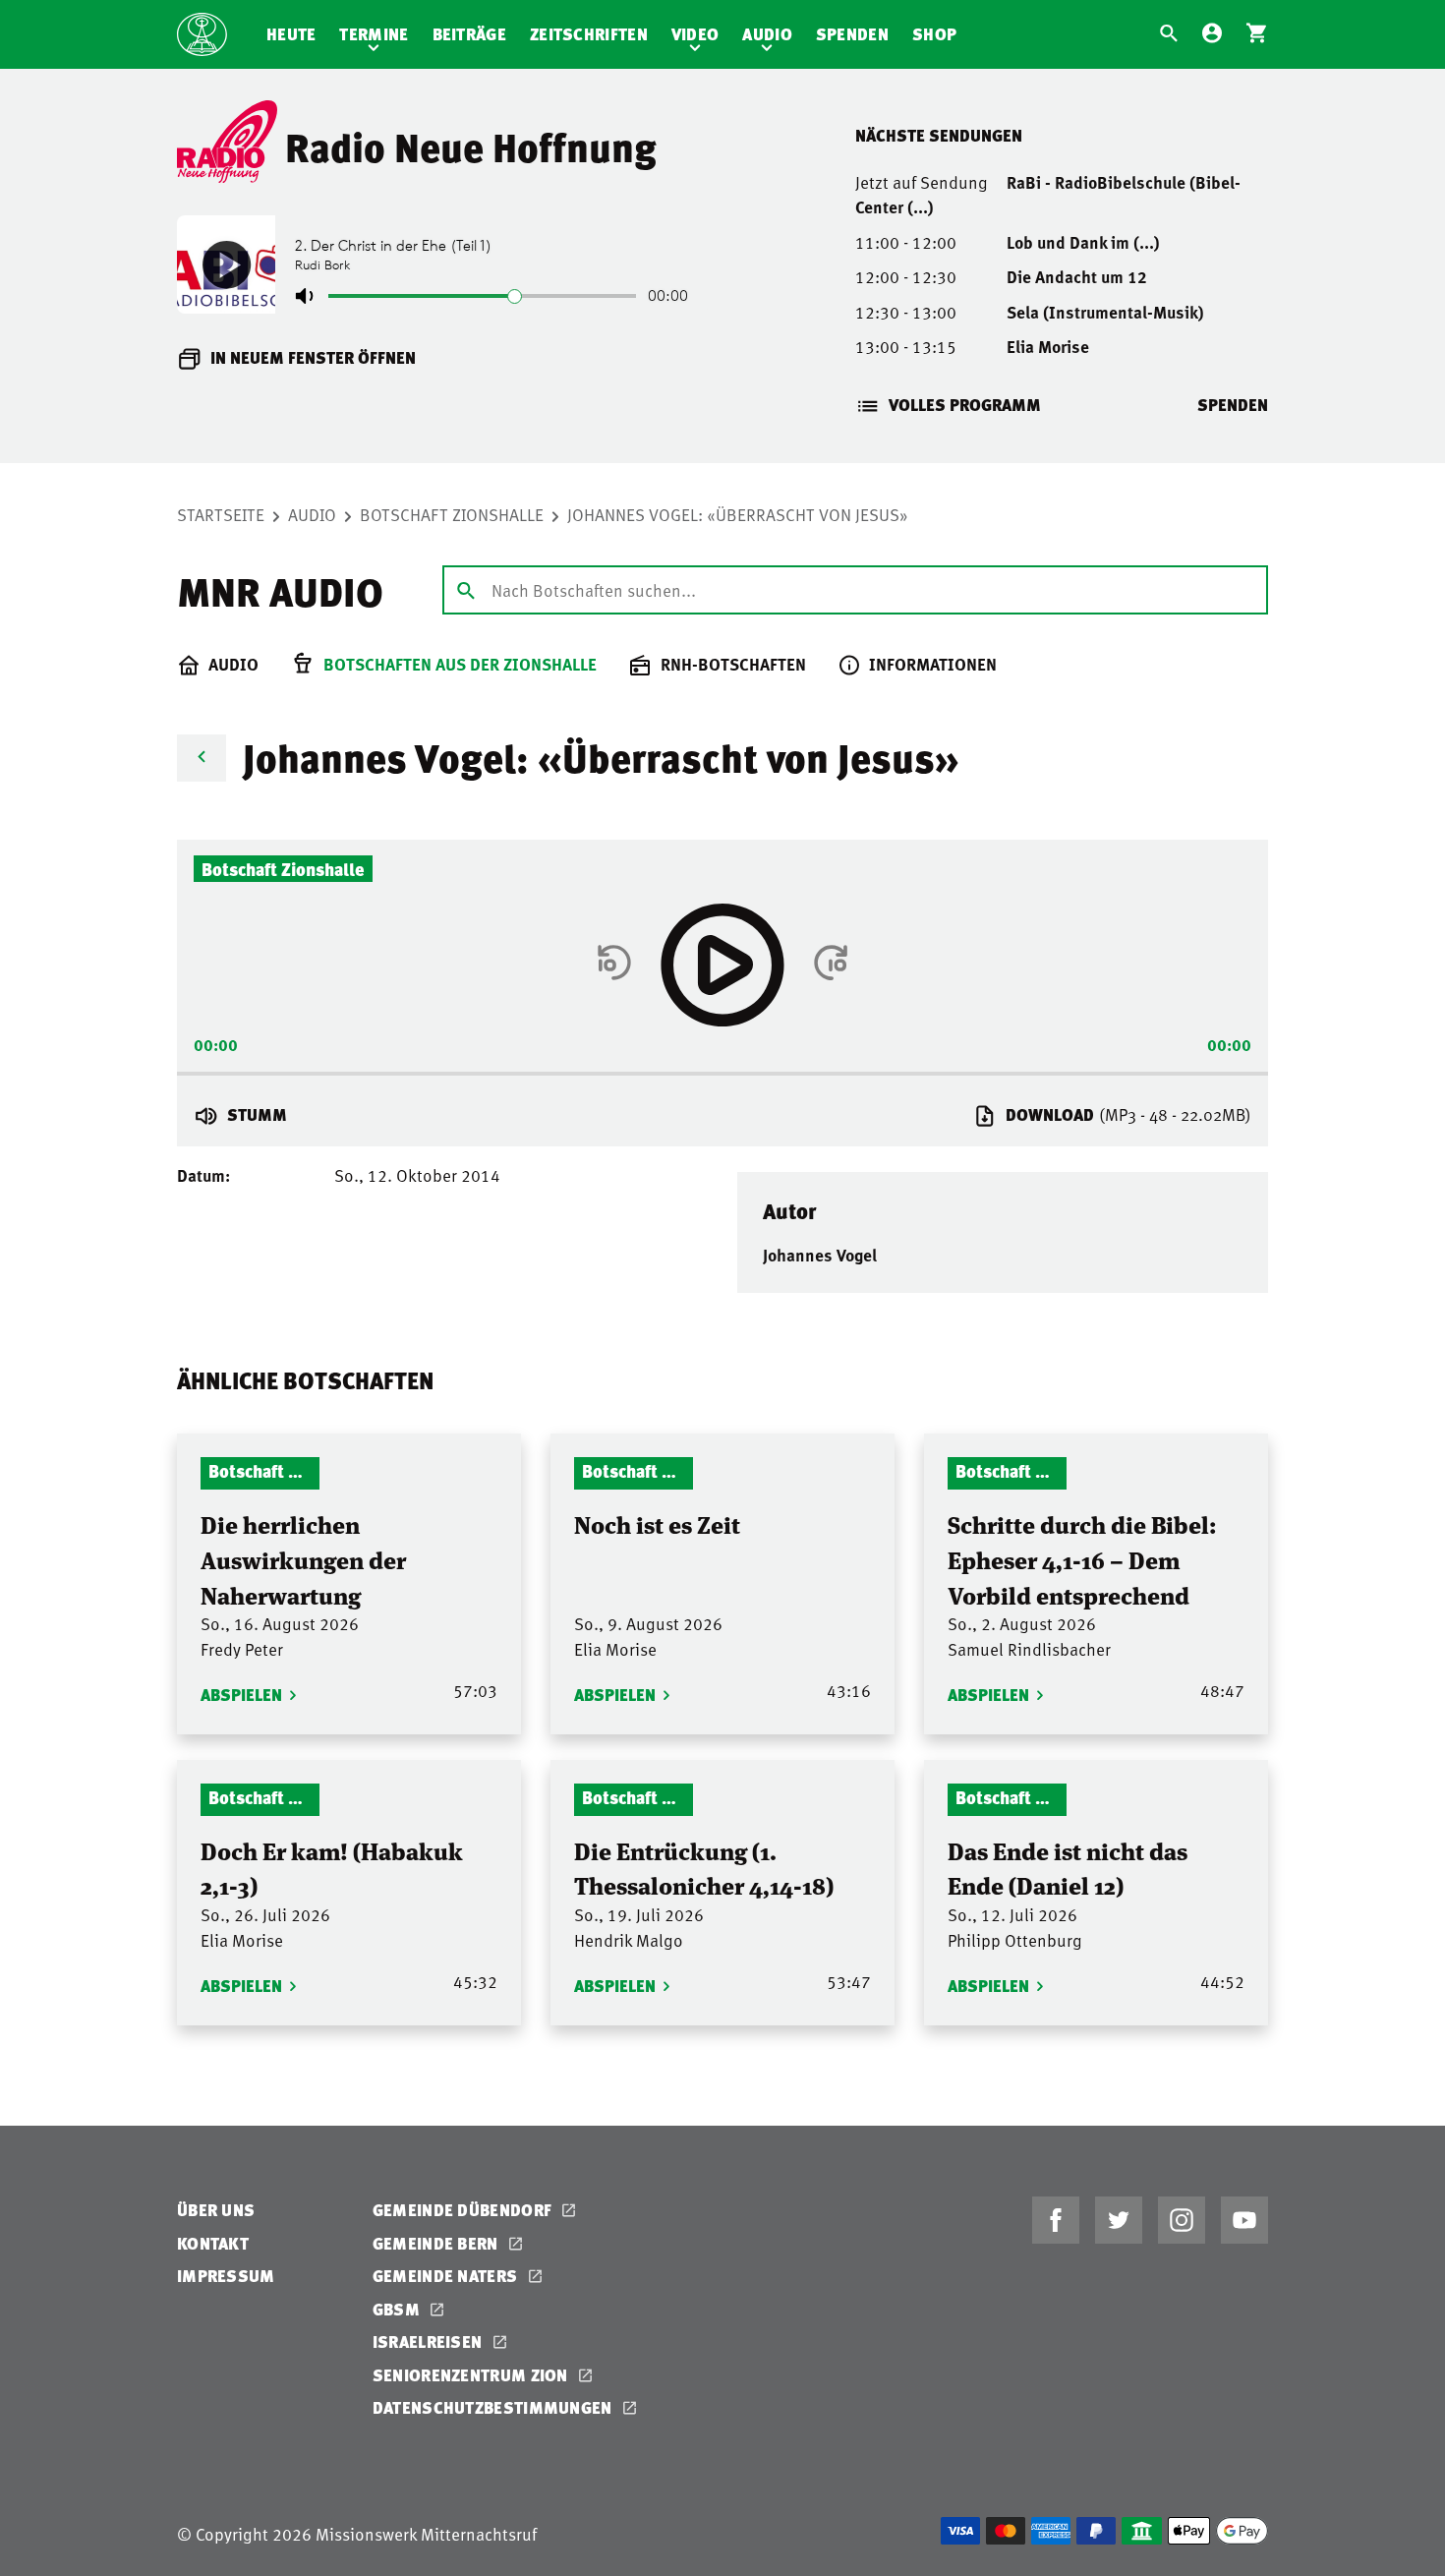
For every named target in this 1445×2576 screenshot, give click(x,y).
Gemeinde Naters (447, 2276)
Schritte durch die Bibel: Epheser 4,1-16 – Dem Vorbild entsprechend (1082, 1558)
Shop (934, 34)
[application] (722, 1068)
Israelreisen (430, 2342)
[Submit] (466, 589)
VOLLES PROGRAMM (965, 405)
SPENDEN (1233, 405)
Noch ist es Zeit (657, 1523)
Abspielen (241, 1695)
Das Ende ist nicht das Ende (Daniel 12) (1068, 1868)
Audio (767, 34)
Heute (291, 34)
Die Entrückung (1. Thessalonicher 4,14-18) (704, 1868)
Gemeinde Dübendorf (464, 2210)
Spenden (852, 34)
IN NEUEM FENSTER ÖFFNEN (313, 357)
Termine (374, 34)
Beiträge (469, 34)
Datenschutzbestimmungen (494, 2407)
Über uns (216, 2210)
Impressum (226, 2276)
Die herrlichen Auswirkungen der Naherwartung (303, 1558)
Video (695, 34)
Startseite (221, 514)
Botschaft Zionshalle (452, 514)
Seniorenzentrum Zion (472, 2375)
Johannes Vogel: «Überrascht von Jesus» (738, 514)
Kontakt (213, 2243)
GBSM (399, 2309)
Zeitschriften (589, 34)
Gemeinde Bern (437, 2243)
